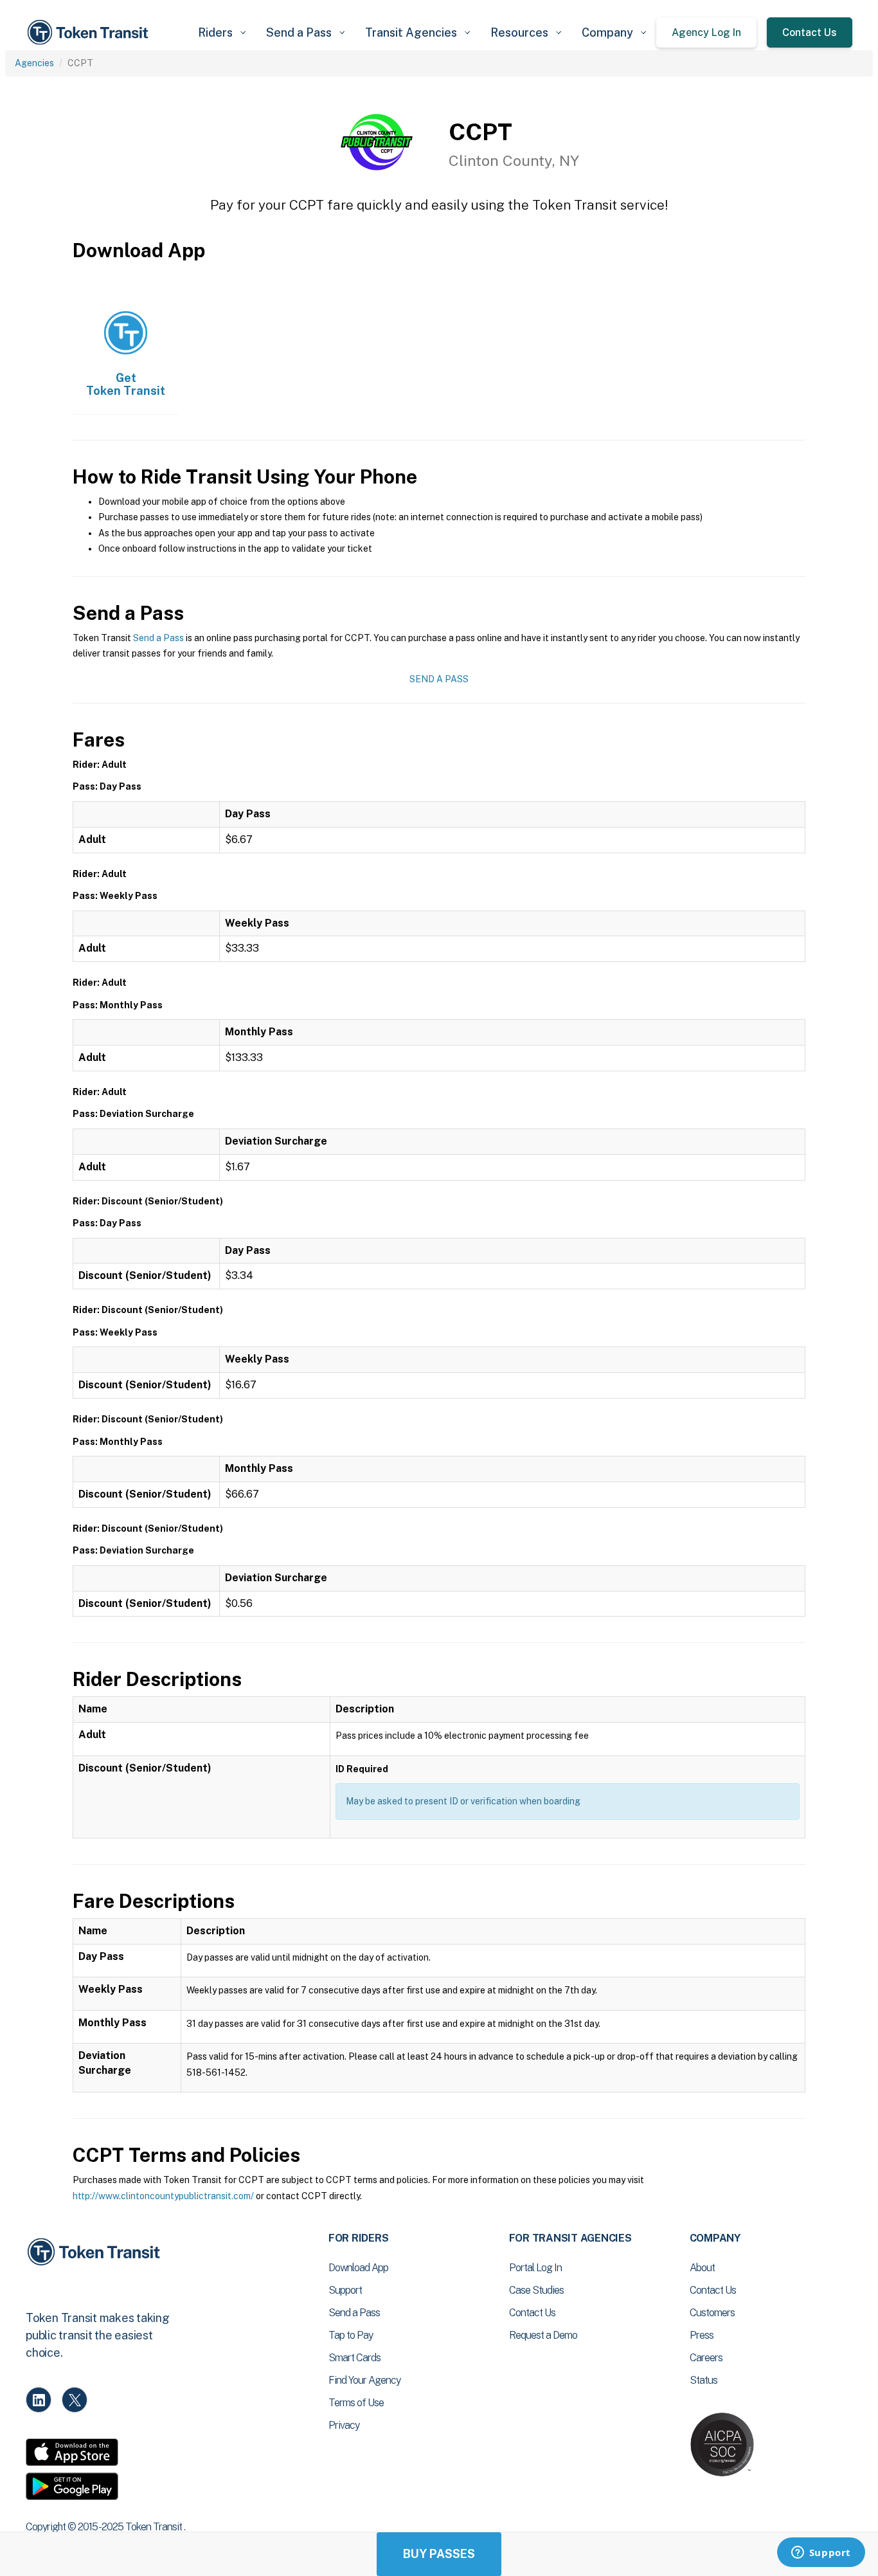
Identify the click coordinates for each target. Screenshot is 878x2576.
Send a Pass (158, 638)
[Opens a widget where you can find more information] (821, 2553)
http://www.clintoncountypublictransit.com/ (163, 2196)
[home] (90, 32)
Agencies (34, 63)
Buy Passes (439, 2554)
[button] (222, 32)
